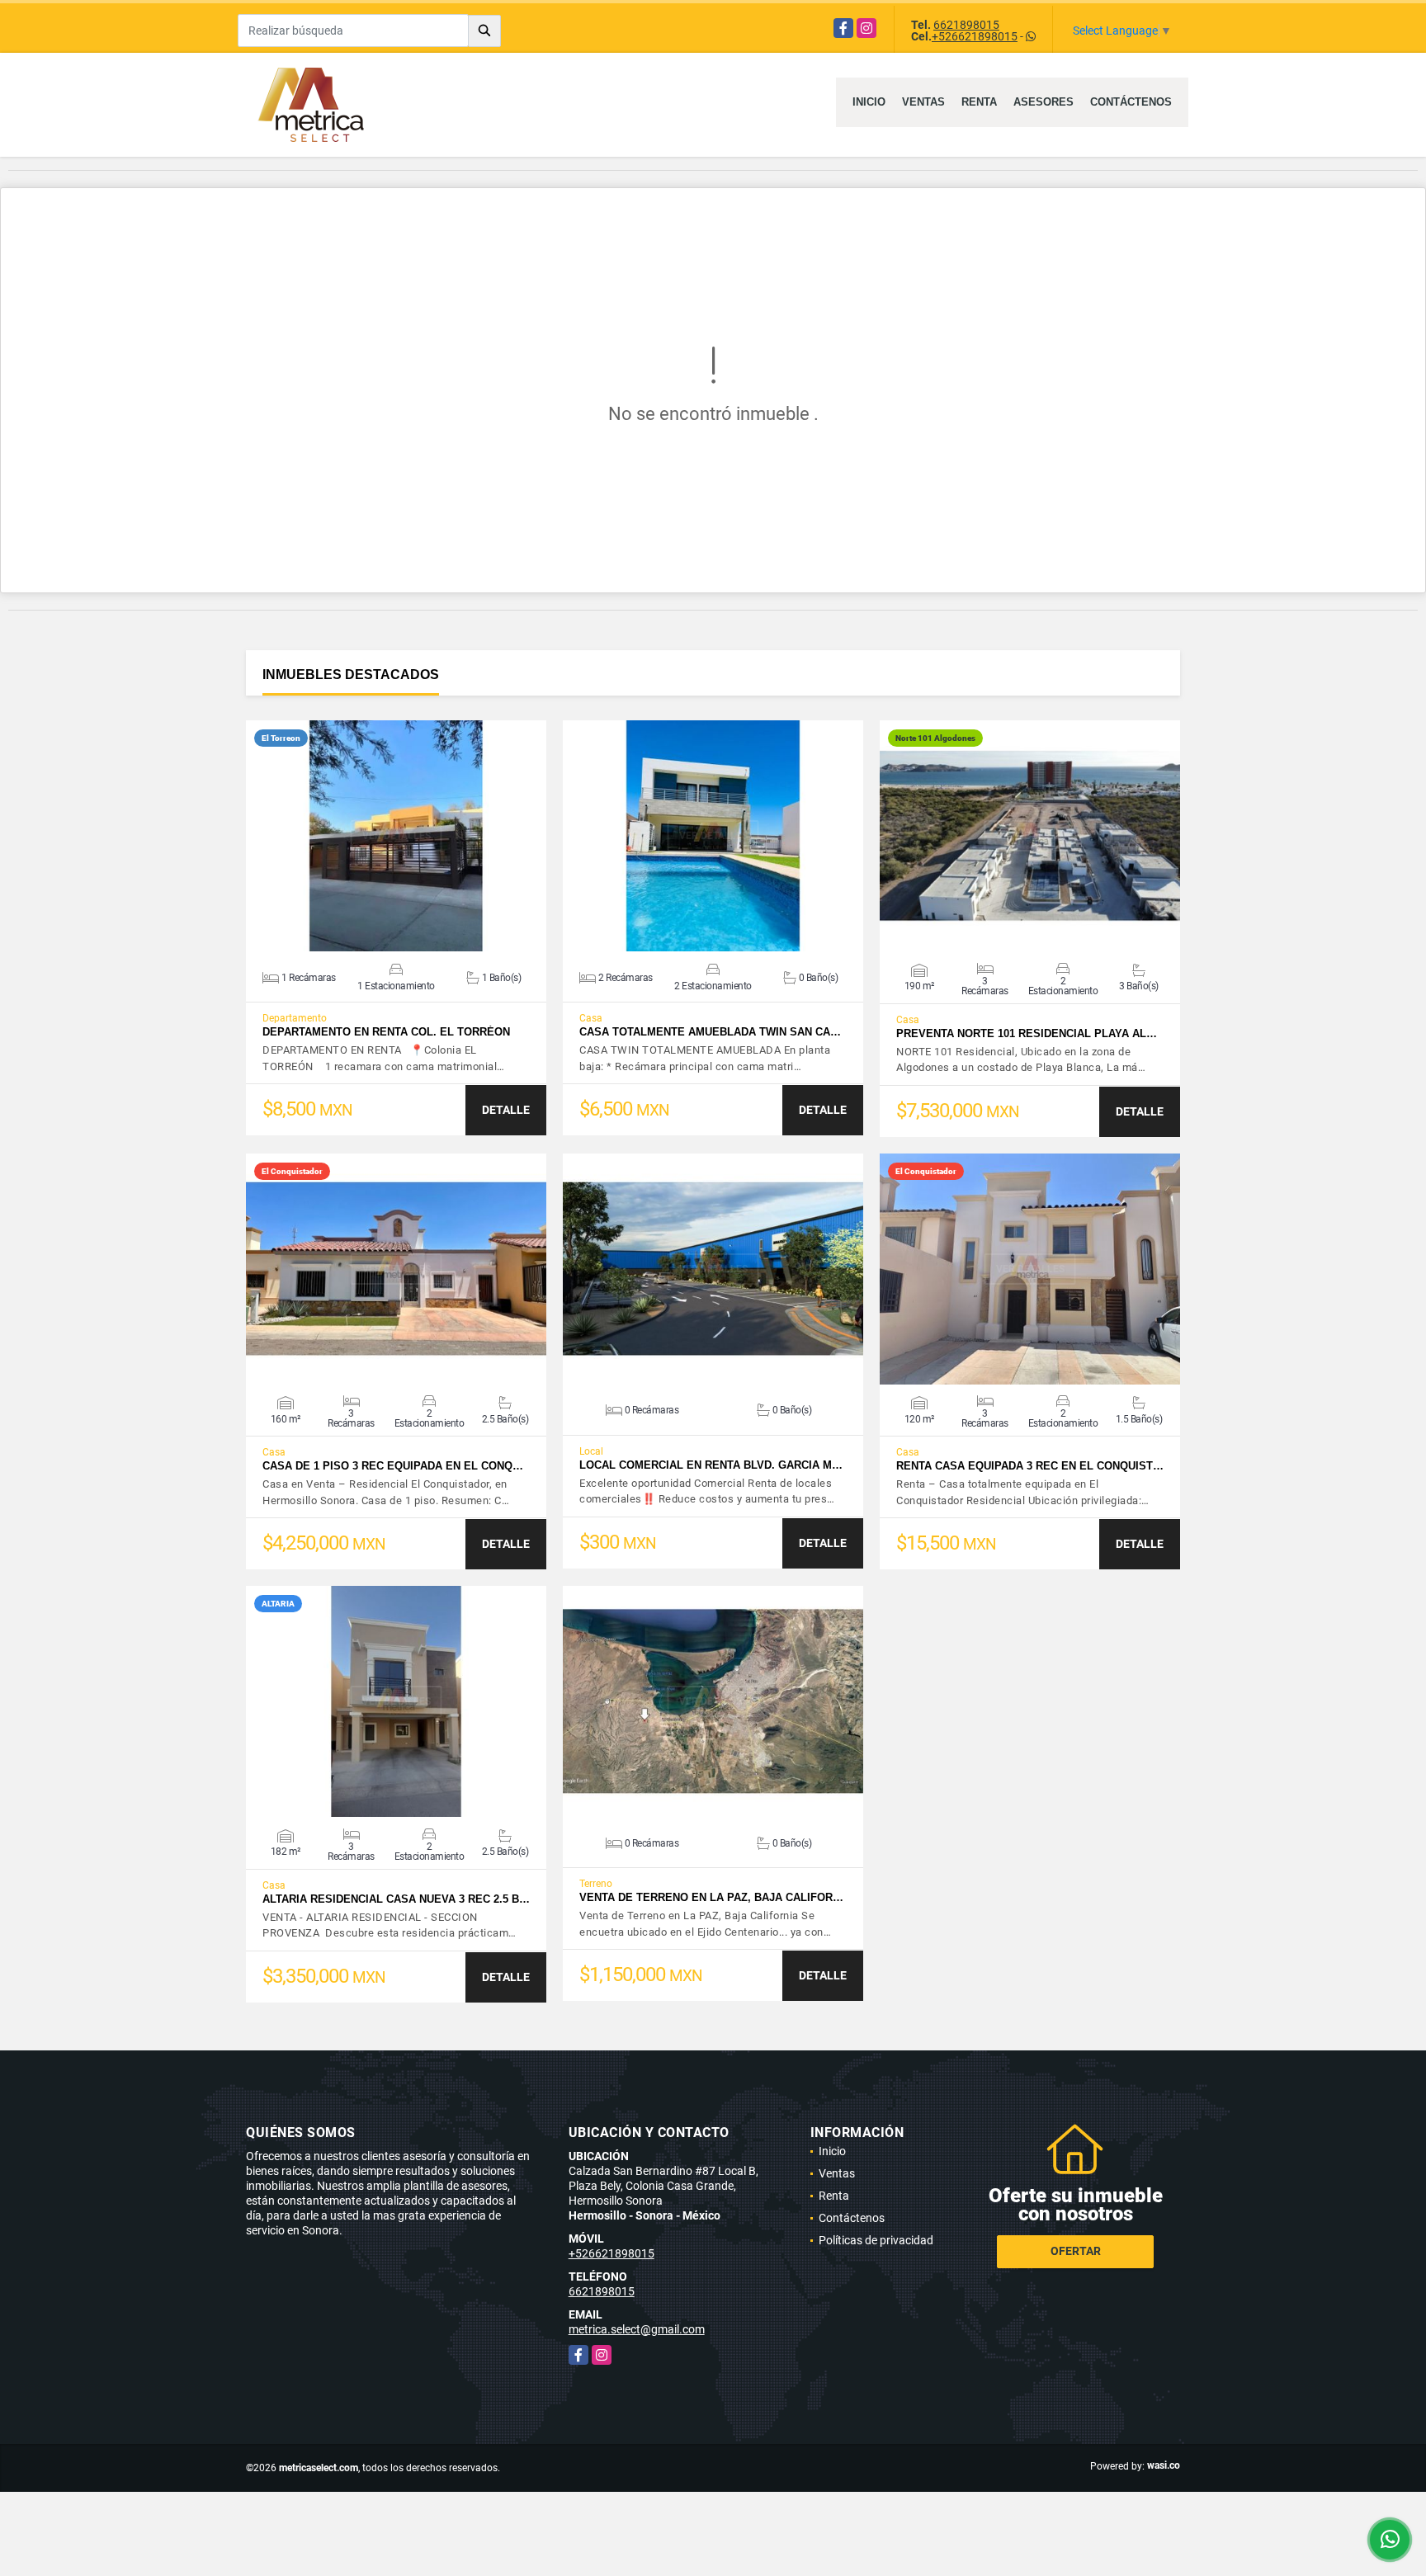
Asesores (1044, 102)
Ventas (923, 102)
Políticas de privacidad (876, 2240)
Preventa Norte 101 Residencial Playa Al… (1027, 1033)
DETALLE (506, 1110)
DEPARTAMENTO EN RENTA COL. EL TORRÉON (386, 1032)
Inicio (869, 102)
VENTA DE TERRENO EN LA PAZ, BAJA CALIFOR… (711, 1897)
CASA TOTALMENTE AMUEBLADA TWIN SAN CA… (710, 1032)
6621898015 (966, 25)
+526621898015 (975, 36)
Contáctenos (1131, 102)
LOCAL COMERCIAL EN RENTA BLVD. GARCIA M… (711, 1465)
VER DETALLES (397, 836)
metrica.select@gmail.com (637, 2329)
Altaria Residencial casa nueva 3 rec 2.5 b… (396, 1899)
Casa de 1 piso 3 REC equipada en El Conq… (393, 1466)
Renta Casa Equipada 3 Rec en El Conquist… (1030, 1466)
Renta (979, 102)
